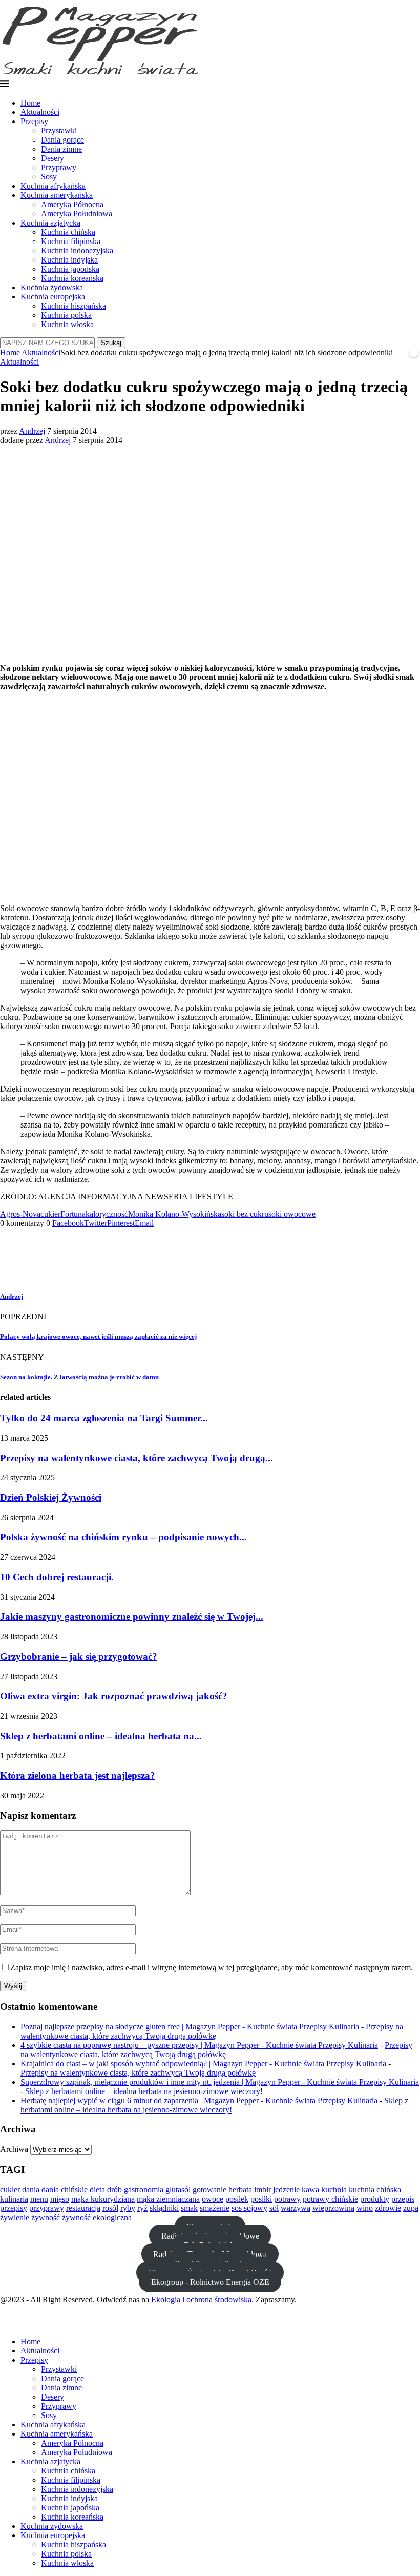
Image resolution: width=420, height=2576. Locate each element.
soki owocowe (292, 1214)
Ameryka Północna (72, 204)
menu (39, 2199)
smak (189, 2208)
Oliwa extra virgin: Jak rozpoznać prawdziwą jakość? (114, 1696)
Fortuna (73, 1214)
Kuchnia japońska (70, 269)
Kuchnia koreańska (72, 278)
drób (114, 2190)
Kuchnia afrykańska (53, 186)
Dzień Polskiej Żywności (51, 1497)
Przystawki (59, 130)
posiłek (237, 2199)
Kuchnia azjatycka (50, 223)
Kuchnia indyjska (69, 260)
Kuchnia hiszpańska (73, 306)
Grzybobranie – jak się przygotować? (79, 1656)
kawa (310, 2190)
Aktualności (40, 112)
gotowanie (209, 2190)
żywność (46, 2217)
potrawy (287, 2199)
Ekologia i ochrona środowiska (201, 2299)
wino (365, 2208)
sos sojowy (249, 2208)
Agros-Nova (20, 1214)
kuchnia (334, 2190)
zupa (411, 2208)
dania (31, 2190)
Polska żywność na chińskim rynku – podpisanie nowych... (123, 1537)
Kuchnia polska (66, 315)
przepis (403, 2199)
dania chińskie (65, 2190)
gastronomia (144, 2190)
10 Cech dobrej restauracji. (57, 1577)
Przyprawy (59, 167)
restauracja (83, 2208)
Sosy (49, 177)
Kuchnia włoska (67, 324)
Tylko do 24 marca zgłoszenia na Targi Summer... (104, 1418)
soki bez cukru (245, 1214)
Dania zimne (61, 149)
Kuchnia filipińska (71, 241)
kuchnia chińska (375, 2190)
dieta (97, 2190)
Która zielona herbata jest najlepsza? (78, 1775)
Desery (52, 158)
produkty (375, 2199)
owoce (213, 2199)
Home (30, 103)
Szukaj (111, 343)
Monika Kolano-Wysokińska (175, 1214)
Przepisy (34, 121)
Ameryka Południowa (77, 214)
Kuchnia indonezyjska (77, 250)
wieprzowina (333, 2208)
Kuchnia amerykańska (57, 195)
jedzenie (286, 2190)
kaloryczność (107, 1214)
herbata (240, 2190)
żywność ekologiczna (97, 2217)
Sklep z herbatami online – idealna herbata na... (101, 1736)
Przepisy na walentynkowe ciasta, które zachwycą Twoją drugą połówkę (212, 2031)
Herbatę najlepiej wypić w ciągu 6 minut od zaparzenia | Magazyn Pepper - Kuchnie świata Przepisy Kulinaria (199, 2100)
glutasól (178, 2190)
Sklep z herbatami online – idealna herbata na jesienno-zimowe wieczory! (144, 2091)
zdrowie (388, 2208)
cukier (50, 1214)
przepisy (14, 2208)
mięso (60, 2199)
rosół (110, 2208)
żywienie (15, 2217)
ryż (142, 2208)
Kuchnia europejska (53, 297)
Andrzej (32, 431)
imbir (262, 2190)
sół (274, 2208)
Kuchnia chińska (68, 232)
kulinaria (14, 2199)
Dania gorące (62, 140)
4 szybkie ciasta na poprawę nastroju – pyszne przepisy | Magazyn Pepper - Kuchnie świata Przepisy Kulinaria (199, 2045)
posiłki (261, 2199)
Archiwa (14, 2149)
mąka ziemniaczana (168, 2199)
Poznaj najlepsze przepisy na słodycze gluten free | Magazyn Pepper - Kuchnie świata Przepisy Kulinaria (190, 2027)
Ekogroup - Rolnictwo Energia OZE (210, 2282)
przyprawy (47, 2208)
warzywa (296, 2208)
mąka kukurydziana (103, 2199)
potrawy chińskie (330, 2199)
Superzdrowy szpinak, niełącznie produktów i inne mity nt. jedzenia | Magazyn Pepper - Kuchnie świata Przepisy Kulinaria (220, 2082)
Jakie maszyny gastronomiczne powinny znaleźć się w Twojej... (132, 1616)
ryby (128, 2208)
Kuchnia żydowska (52, 287)
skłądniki (164, 2208)
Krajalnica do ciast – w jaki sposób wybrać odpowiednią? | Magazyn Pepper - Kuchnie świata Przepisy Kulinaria (203, 2064)
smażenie (215, 2208)
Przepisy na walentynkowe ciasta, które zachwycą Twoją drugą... (136, 1458)
